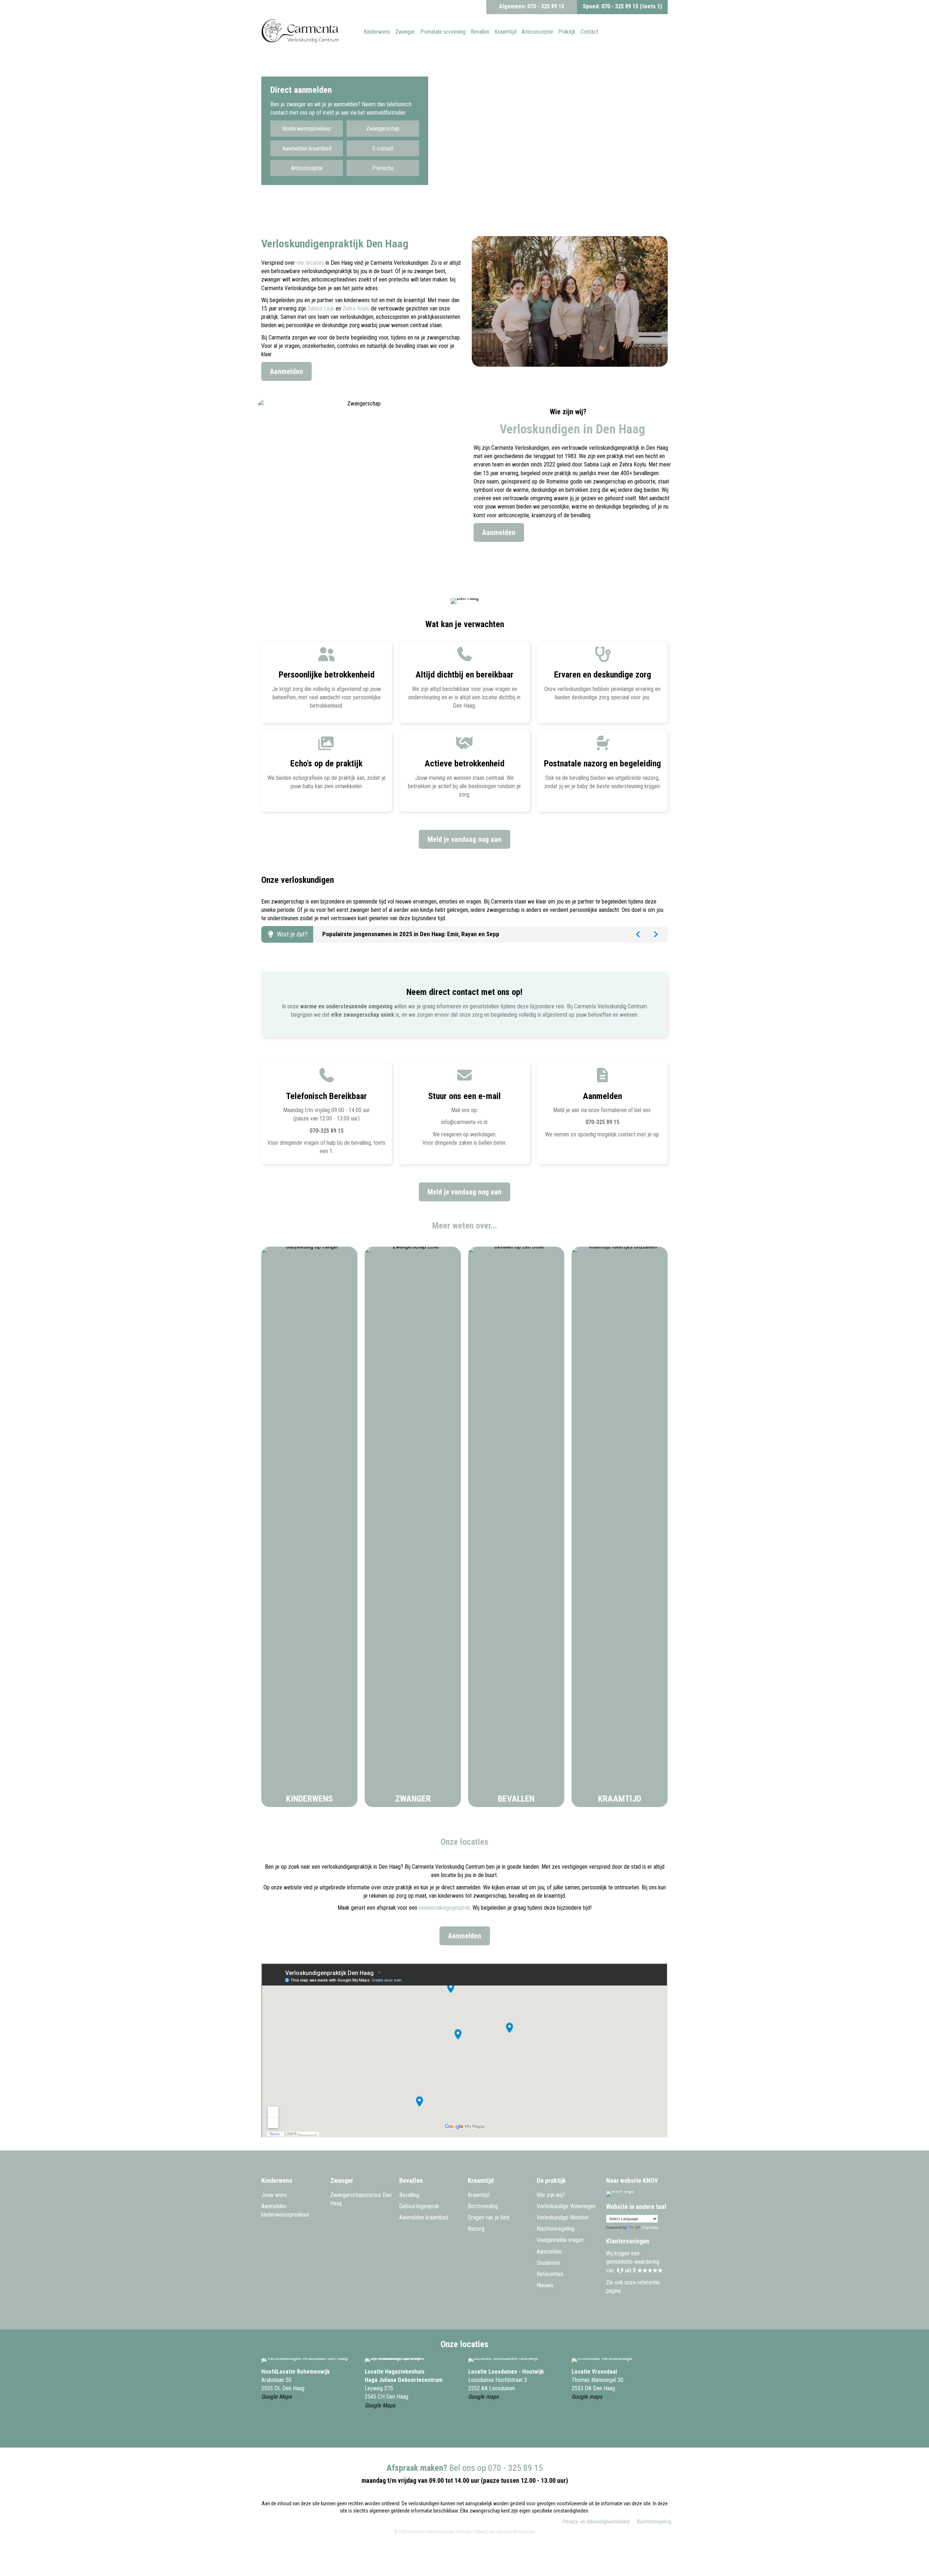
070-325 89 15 (327, 1131)
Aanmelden (549, 2252)
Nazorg (476, 2229)
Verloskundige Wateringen (566, 2206)
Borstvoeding (483, 2206)
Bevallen (516, 1799)
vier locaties (310, 263)
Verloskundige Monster (563, 2217)
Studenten (548, 2263)
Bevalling (409, 2195)
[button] (307, 128)
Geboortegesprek (419, 2206)
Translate (650, 2227)
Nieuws (545, 2285)
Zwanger (413, 1799)
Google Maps (277, 2397)
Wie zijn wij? (551, 2195)
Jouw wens (274, 2195)
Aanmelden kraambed (424, 2217)
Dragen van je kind (489, 2217)
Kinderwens (309, 1799)
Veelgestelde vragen (560, 2240)
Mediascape (524, 2532)
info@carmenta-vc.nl (464, 1122)
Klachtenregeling (556, 2229)
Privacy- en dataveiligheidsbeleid (596, 2522)
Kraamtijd (620, 1799)
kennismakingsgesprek (444, 1908)
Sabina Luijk (321, 308)
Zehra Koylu (356, 308)
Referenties (550, 2274)
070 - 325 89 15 (546, 6)
